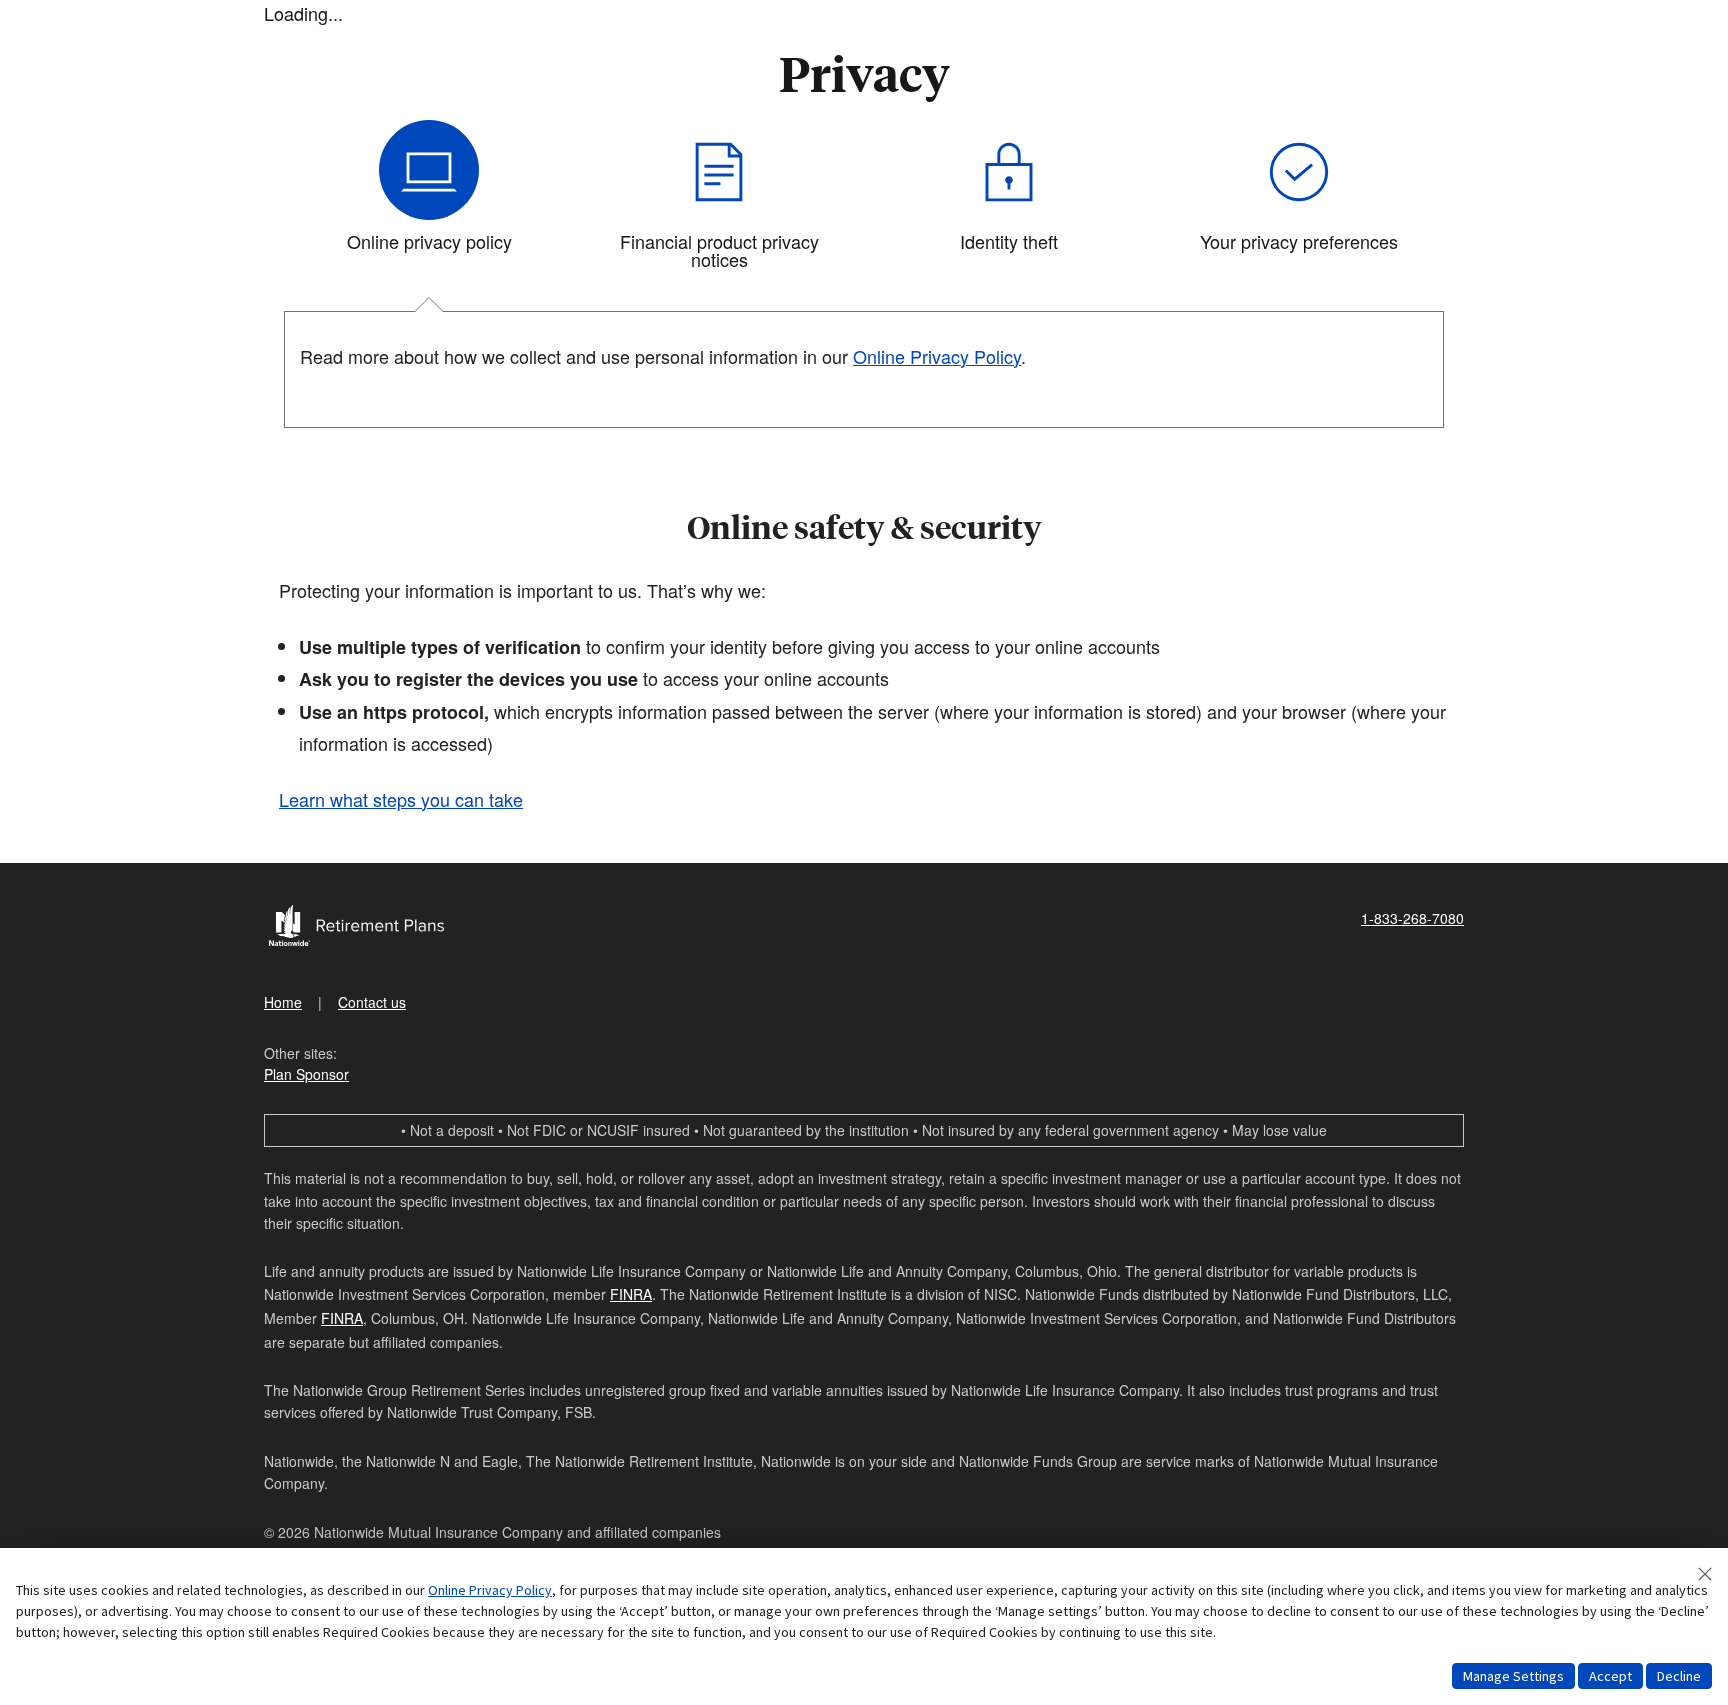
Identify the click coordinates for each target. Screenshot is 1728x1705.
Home (283, 1002)
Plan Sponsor (306, 1074)
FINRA (631, 1294)
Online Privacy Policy (490, 1590)
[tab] (429, 203)
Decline (1679, 1676)
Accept (1610, 1676)
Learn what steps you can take (401, 799)
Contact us (372, 1002)
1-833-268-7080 (1412, 918)
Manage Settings (1513, 1676)
